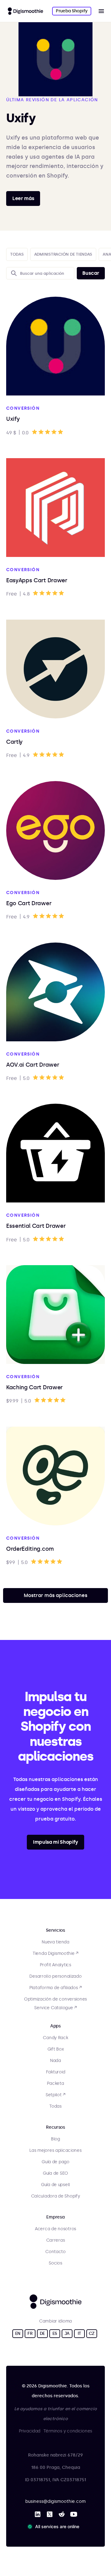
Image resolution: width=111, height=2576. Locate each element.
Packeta (55, 2083)
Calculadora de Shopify (56, 2196)
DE (42, 2333)
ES (55, 2333)
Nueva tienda (55, 1942)
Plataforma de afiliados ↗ (55, 1988)
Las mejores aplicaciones (55, 2150)
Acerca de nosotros (55, 2229)
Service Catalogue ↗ (55, 2008)
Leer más (23, 198)
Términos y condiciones (68, 2431)
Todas (55, 2106)
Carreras (56, 2240)
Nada (55, 2061)
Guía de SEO (55, 2173)
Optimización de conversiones (55, 1999)
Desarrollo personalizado (55, 1976)
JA (67, 2333)
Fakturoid (55, 2072)
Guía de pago (55, 2162)
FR (30, 2333)
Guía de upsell (55, 2185)
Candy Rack (55, 2038)
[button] (101, 11)
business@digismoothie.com (55, 2501)
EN (18, 2333)
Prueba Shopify (72, 11)
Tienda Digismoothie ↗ (55, 1953)
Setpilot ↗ (55, 2095)
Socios (55, 2263)
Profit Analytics (55, 1965)
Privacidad (30, 2431)
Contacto (55, 2252)
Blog (55, 2139)
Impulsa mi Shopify (55, 1842)
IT (79, 2333)
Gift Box (56, 2049)
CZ (92, 2333)
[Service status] (55, 2527)
